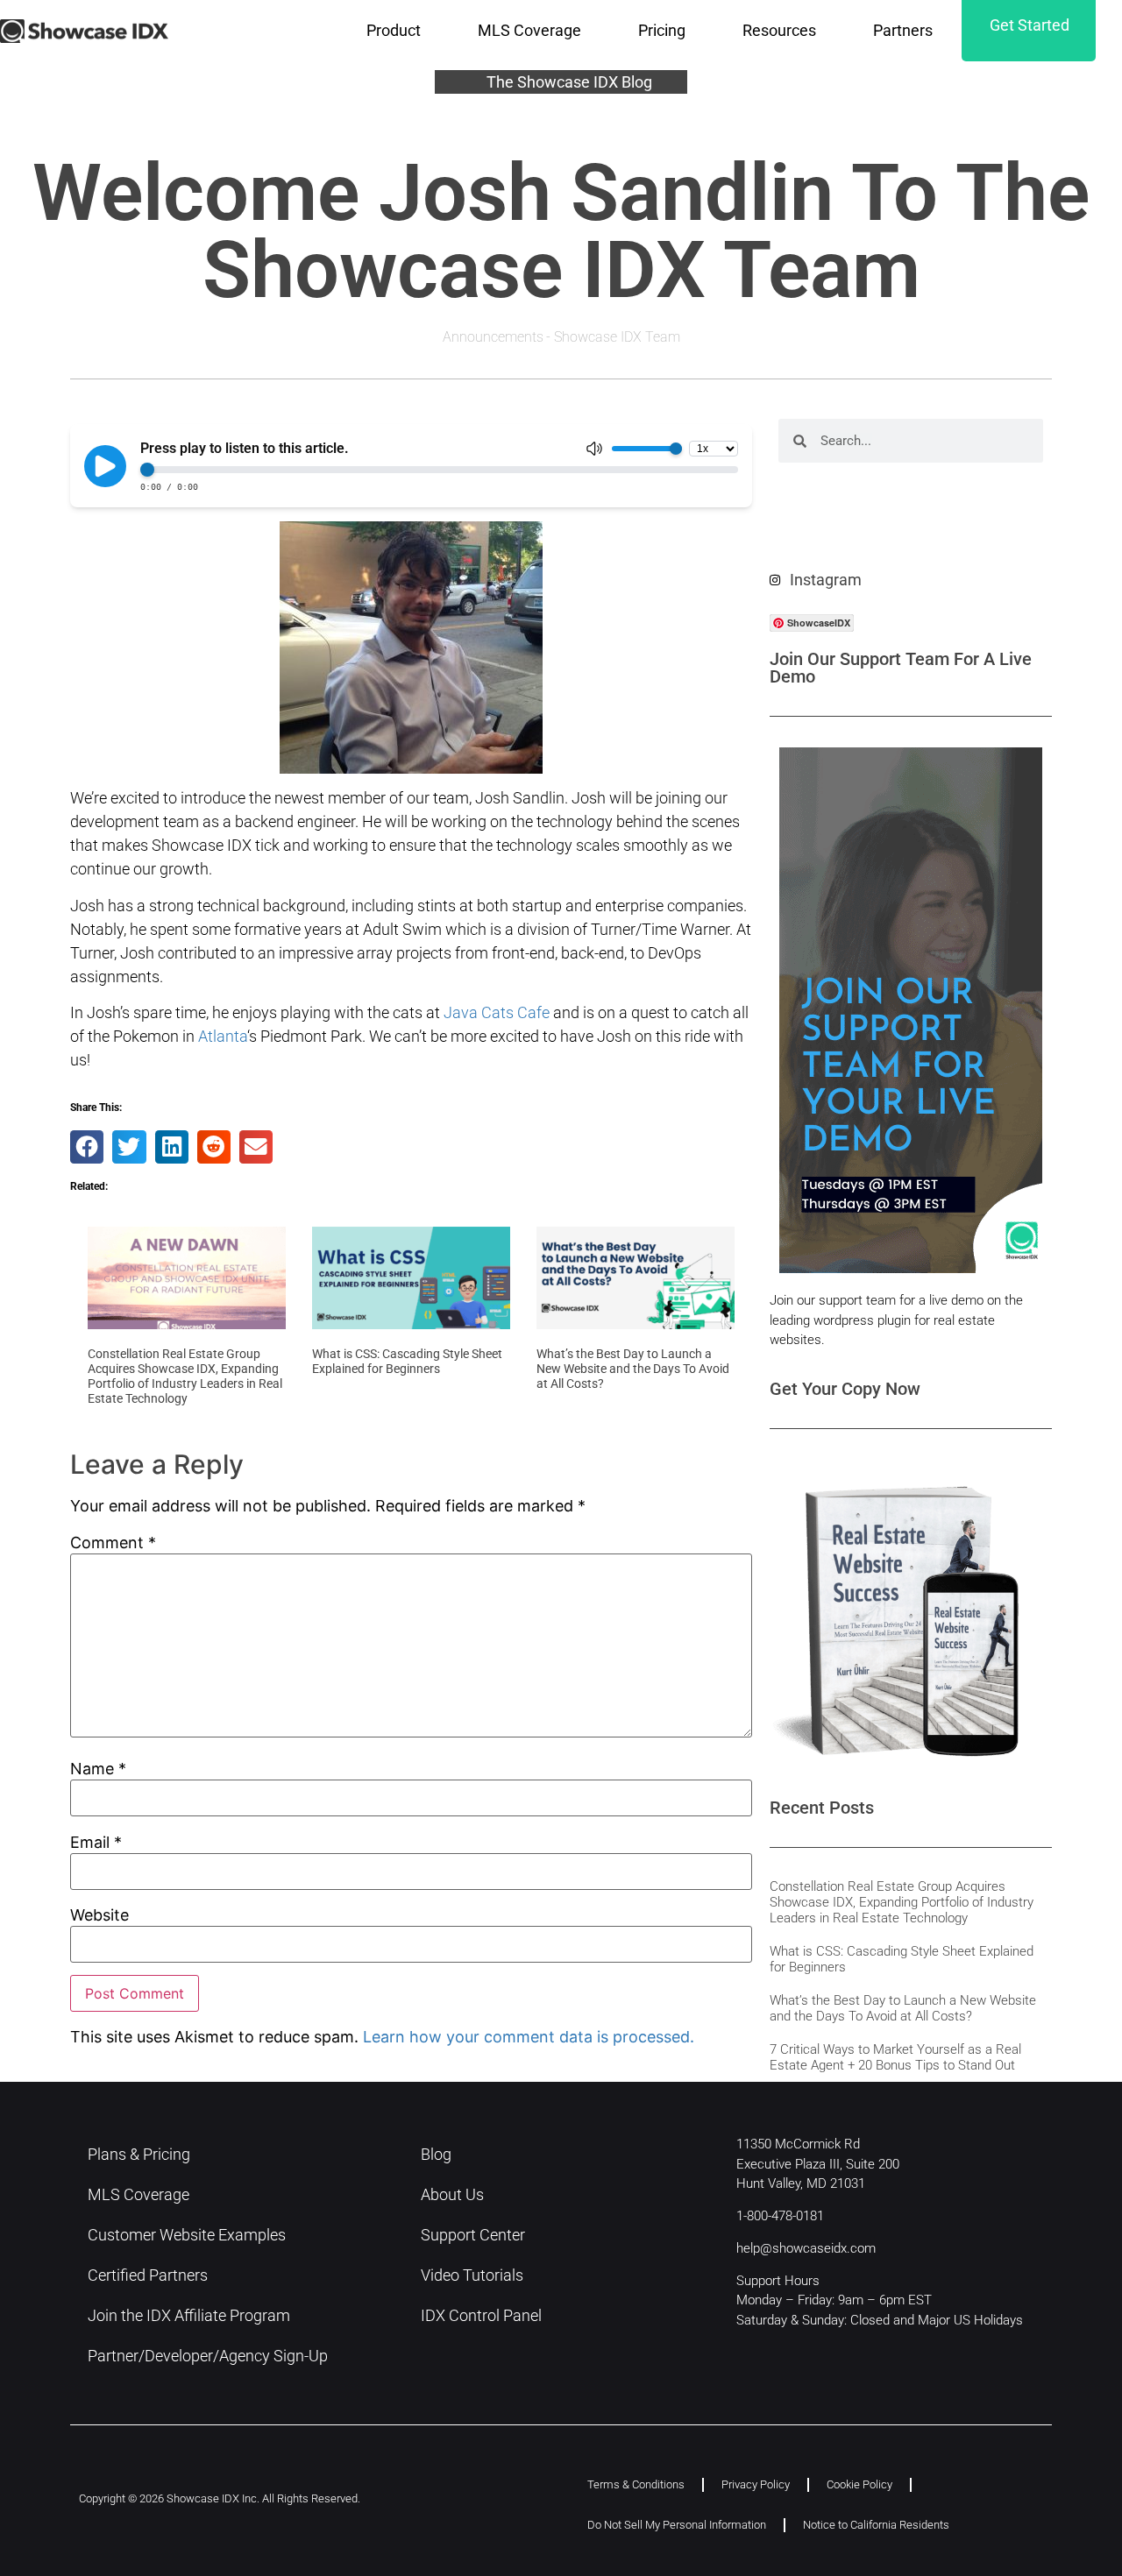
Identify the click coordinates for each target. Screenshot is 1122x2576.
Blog (436, 2154)
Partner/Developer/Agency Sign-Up (208, 2356)
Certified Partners (148, 2275)
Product (394, 30)
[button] (87, 1147)
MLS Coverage (529, 30)
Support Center (473, 2235)
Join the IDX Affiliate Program (189, 2315)
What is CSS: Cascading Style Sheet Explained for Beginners (407, 1361)
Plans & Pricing (139, 2154)
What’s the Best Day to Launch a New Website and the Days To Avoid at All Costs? (633, 1369)
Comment (113, 1543)
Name (98, 1769)
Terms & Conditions (636, 2484)
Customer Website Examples (187, 2235)
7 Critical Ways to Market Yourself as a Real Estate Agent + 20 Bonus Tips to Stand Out (895, 2057)
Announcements (493, 337)
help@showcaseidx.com (806, 2248)
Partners (903, 30)
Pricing (662, 30)
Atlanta (223, 1036)
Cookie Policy (859, 2484)
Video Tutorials (472, 2275)
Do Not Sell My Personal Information (677, 2525)
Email (96, 1843)
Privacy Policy (756, 2484)
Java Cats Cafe (497, 1012)
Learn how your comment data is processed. (529, 2037)
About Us (452, 2194)
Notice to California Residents (876, 2525)
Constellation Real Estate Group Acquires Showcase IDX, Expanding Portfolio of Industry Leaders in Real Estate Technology (185, 1376)
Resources (779, 30)
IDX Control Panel (481, 2315)
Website (99, 1915)
